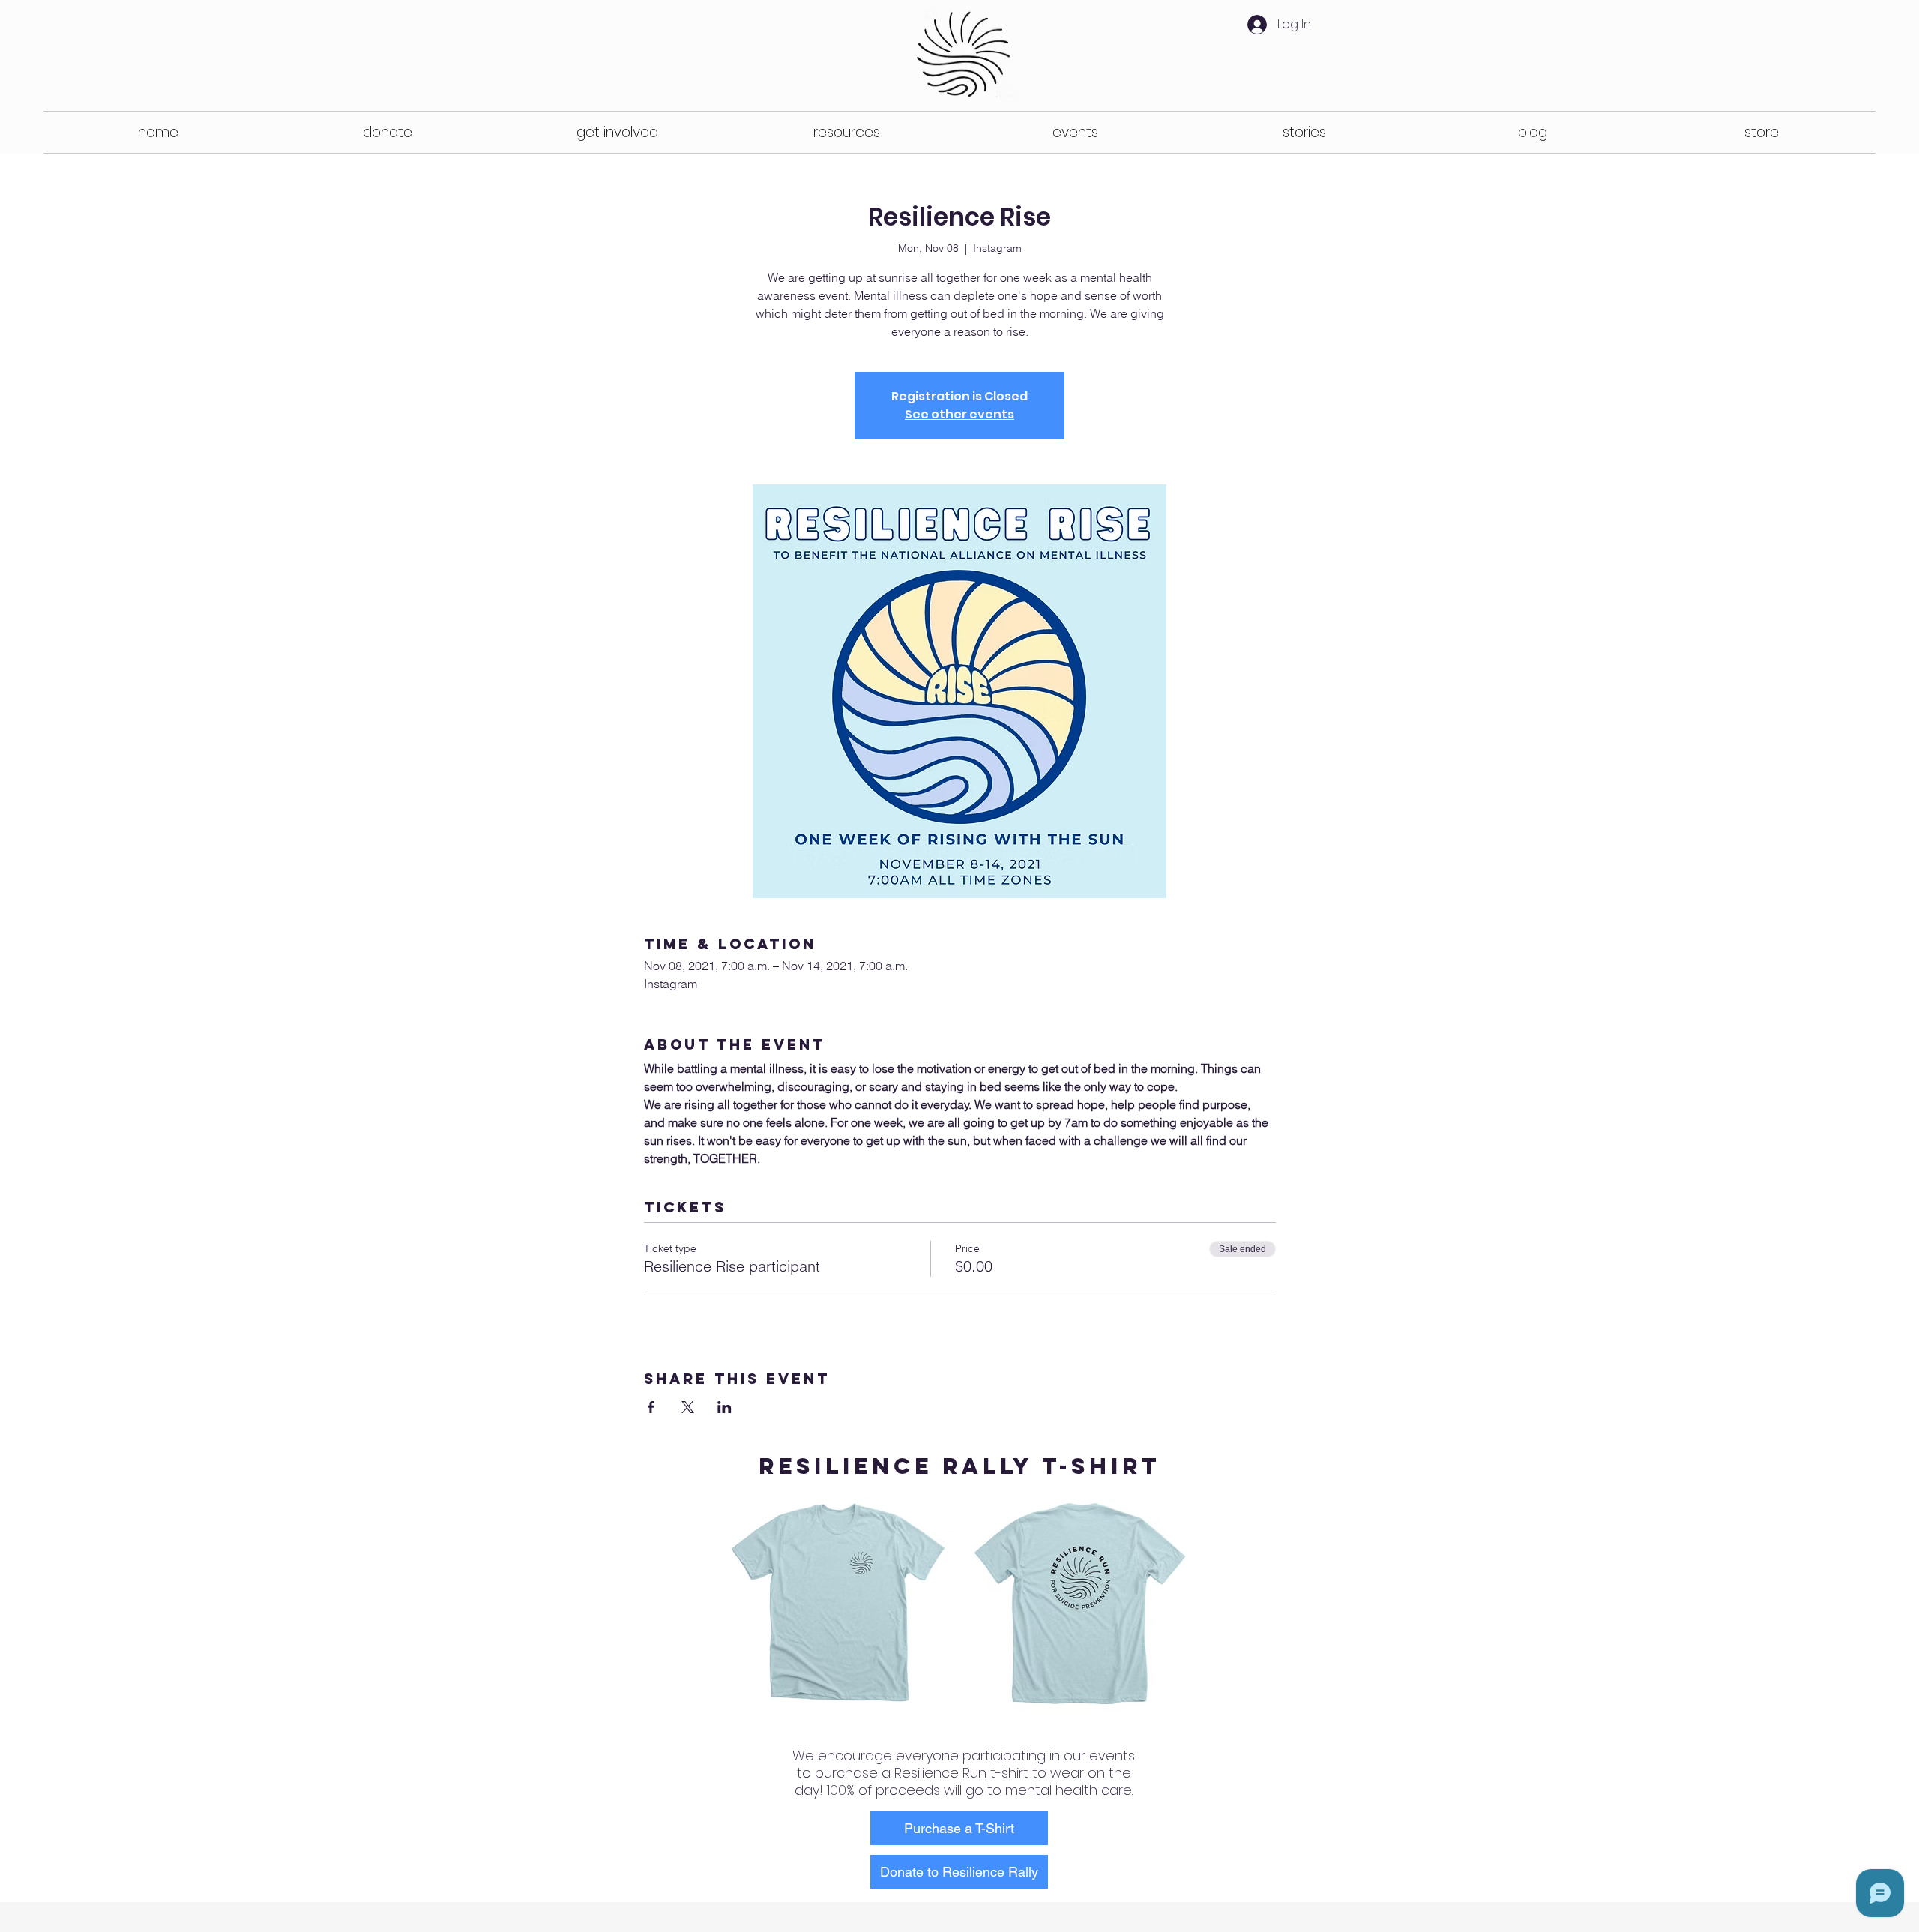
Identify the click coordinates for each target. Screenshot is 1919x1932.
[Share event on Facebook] (651, 1407)
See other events (959, 414)
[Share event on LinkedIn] (724, 1407)
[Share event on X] (688, 1407)
